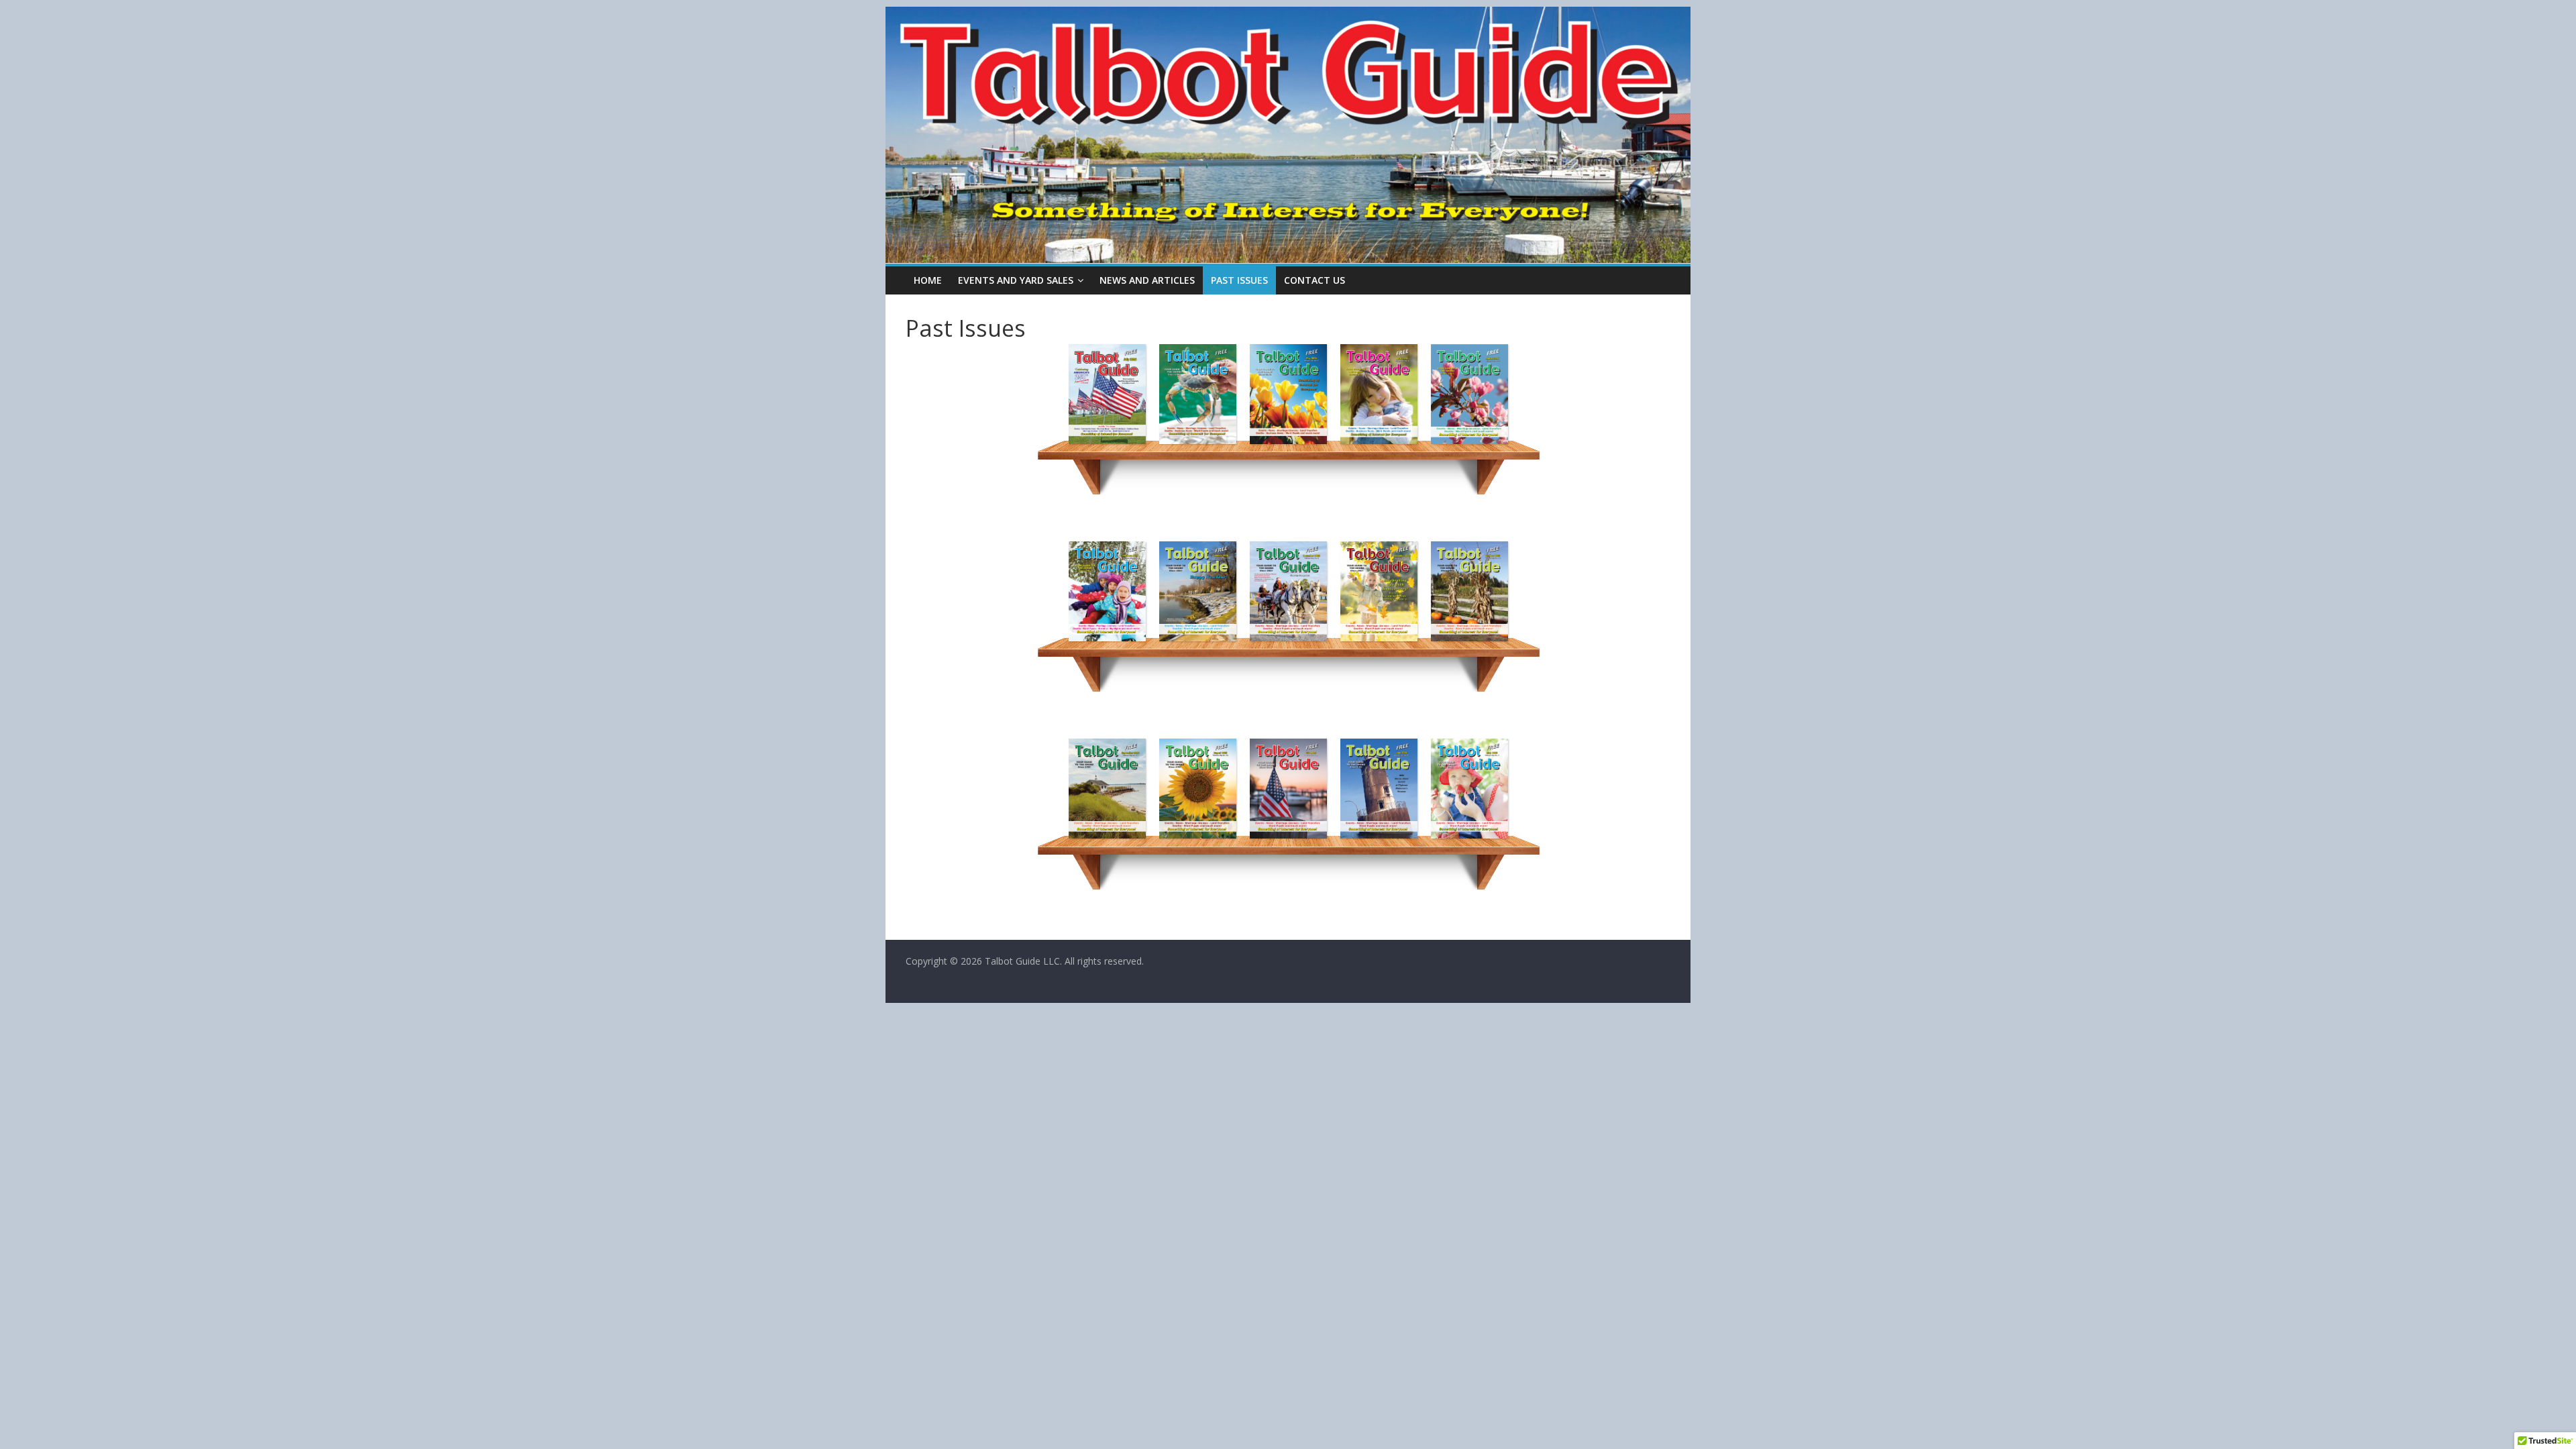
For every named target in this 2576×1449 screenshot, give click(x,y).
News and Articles (1147, 280)
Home (928, 280)
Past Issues (1239, 280)
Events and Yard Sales (1016, 280)
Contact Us (1314, 280)
